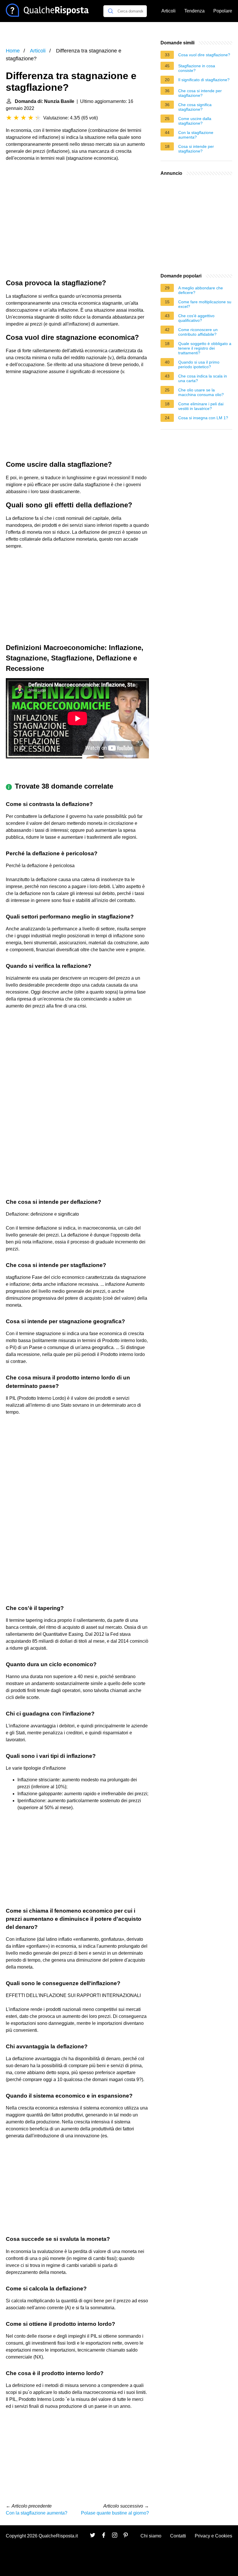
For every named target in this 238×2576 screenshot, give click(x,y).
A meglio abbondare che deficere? (201, 290)
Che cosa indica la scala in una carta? (203, 378)
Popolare (223, 11)
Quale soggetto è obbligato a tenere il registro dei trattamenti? (205, 348)
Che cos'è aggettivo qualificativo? (196, 318)
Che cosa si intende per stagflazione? (200, 93)
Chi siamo (151, 2536)
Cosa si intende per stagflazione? (196, 149)
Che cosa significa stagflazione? (195, 107)
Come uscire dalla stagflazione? (195, 121)
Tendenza (194, 11)
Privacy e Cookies (213, 2536)
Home (13, 51)
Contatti (178, 2536)
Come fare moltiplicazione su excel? (205, 304)
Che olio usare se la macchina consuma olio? (201, 392)
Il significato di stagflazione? (204, 80)
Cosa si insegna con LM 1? (203, 418)
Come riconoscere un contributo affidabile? (198, 332)
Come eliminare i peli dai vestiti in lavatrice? (201, 406)
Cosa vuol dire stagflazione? (204, 55)
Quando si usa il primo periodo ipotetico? (199, 364)
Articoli (168, 11)
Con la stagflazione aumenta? (37, 2513)
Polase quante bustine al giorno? (115, 2513)
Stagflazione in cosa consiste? (197, 68)
